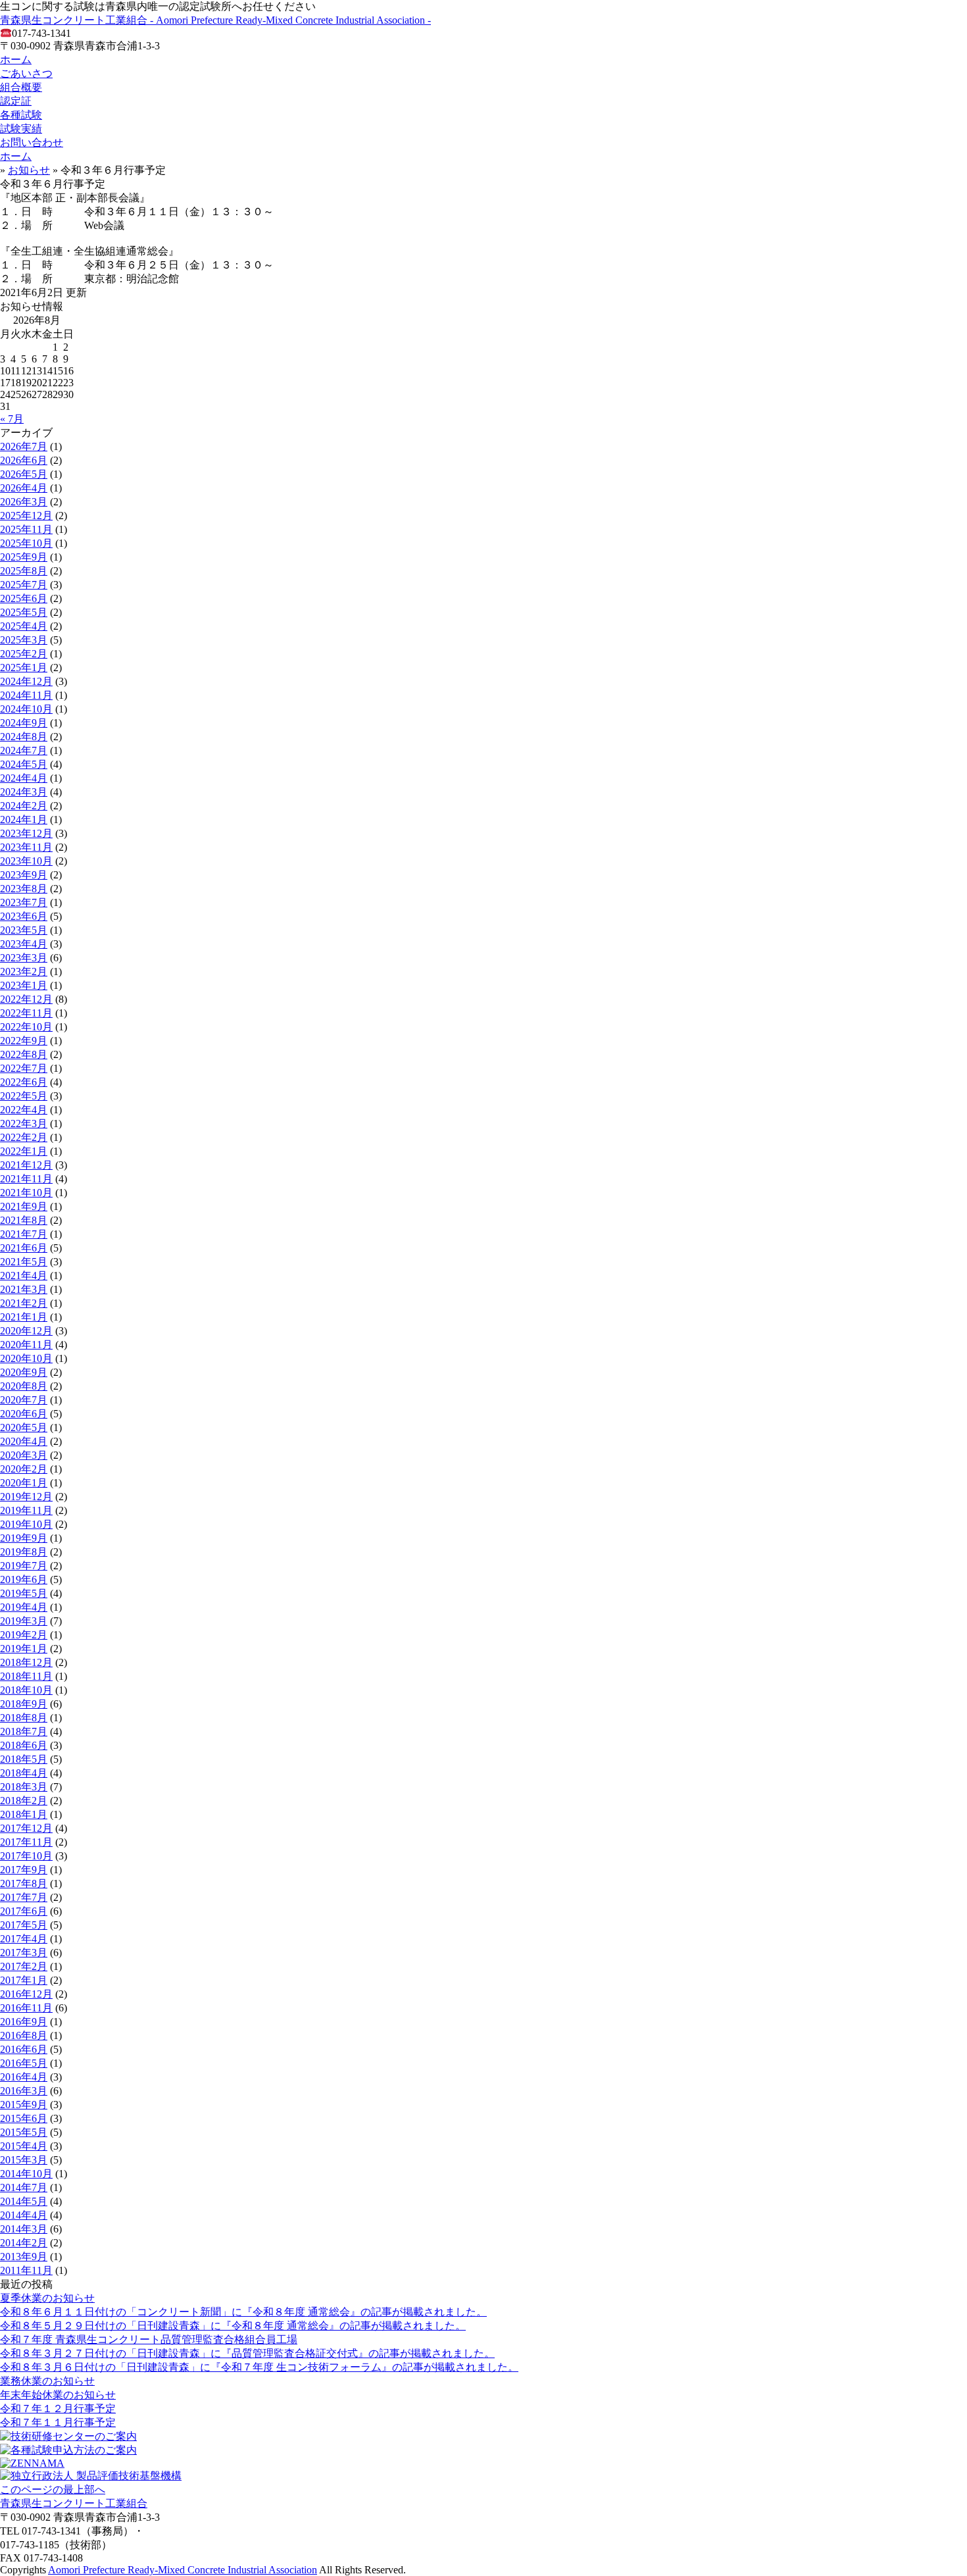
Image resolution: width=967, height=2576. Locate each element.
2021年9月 (24, 1206)
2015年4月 (24, 2146)
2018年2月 (24, 1801)
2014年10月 (26, 2174)
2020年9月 (24, 1372)
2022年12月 (26, 999)
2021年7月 (24, 1234)
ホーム (16, 60)
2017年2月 (24, 1966)
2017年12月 (26, 1828)
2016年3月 (24, 2091)
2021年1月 (24, 1317)
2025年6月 (24, 598)
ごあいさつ (26, 73)
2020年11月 (26, 1345)
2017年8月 (24, 1883)
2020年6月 (24, 1414)
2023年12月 (26, 833)
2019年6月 (24, 1579)
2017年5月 (24, 1925)
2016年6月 (24, 2049)
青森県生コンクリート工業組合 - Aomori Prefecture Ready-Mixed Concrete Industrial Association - (215, 20)
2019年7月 (24, 1566)
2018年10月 (26, 1690)
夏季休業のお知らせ (47, 2298)
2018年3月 (24, 1787)
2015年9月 (24, 2105)
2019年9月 (24, 1538)
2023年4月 (24, 944)
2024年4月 (24, 778)
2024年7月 (24, 750)
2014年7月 (24, 2187)
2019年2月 (24, 1635)
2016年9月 (24, 2022)
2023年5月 (24, 930)
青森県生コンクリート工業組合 (74, 2503)
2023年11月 (26, 847)
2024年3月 (24, 792)
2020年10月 (26, 1358)
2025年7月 (24, 585)
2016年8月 (24, 2035)
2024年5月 (24, 764)
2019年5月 (24, 1593)
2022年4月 (24, 1110)
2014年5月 (24, 2201)
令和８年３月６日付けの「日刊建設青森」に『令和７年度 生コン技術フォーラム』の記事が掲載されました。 (259, 2367)
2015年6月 (24, 2118)
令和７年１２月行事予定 (58, 2409)
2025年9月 (24, 557)
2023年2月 (24, 972)
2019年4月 (24, 1607)
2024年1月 (24, 820)
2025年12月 (26, 516)
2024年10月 (26, 709)
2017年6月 (24, 1911)
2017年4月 (24, 1939)
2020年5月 (24, 1427)
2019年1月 (24, 1649)
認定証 (16, 101)
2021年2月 (24, 1303)
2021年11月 (26, 1179)
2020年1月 (24, 1483)
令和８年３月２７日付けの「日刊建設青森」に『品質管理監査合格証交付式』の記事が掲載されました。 (247, 2353)
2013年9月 (24, 2257)
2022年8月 (24, 1054)
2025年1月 (24, 668)
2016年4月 (24, 2077)
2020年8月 (24, 1386)
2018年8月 (24, 1718)
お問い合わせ (32, 142)
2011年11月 (26, 2270)
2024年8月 (24, 737)
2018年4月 (24, 1773)
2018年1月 (24, 1814)
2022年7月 (24, 1068)
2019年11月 (26, 1510)
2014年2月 (24, 2243)
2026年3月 (24, 502)
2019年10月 (26, 1524)
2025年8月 (24, 571)
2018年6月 (24, 1745)
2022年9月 (24, 1041)
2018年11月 (26, 1676)
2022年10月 (26, 1027)
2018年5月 (24, 1759)
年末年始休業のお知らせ (58, 2395)
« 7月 (12, 419)
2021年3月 (24, 1289)
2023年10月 (26, 861)
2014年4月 (24, 2215)
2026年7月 (24, 446)
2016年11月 (26, 2008)
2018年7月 (24, 1731)
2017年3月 (24, 1953)
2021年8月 (24, 1220)
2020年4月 (24, 1441)
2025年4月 (24, 626)
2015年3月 (24, 2160)
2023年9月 (24, 875)
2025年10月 (26, 543)
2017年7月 (24, 1897)
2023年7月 (24, 902)
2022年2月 (24, 1137)
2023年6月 (24, 916)
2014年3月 (24, 2229)
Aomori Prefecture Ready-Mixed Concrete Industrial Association (183, 2570)
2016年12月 (26, 1994)
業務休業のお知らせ (47, 2381)
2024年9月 (24, 723)
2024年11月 (26, 695)
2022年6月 (24, 1082)
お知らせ (29, 170)
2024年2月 (24, 806)
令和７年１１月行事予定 (58, 2422)
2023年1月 (24, 985)
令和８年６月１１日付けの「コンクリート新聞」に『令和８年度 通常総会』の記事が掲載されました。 (243, 2312)
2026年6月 (24, 460)
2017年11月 (26, 1842)
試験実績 (21, 129)
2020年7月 (24, 1400)
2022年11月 (26, 1013)
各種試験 (21, 115)
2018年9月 (24, 1704)
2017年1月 (24, 1980)
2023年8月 (24, 889)
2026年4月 (24, 488)
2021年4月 (24, 1275)
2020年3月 (24, 1455)
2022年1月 (24, 1151)
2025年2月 (24, 654)
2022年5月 (24, 1096)
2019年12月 (26, 1497)
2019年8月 (24, 1552)
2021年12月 (26, 1165)
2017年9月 (24, 1870)
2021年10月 (26, 1193)
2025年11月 (26, 529)
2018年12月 (26, 1662)
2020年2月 (24, 1469)
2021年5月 (24, 1262)
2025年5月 (24, 612)
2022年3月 (24, 1124)
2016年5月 (24, 2063)
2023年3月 (24, 958)
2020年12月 (26, 1331)
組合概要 (21, 87)
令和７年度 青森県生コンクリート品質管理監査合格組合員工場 (149, 2339)
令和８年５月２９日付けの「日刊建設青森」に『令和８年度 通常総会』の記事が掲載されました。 (233, 2326)
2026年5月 (24, 474)
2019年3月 (24, 1621)
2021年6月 (24, 1248)
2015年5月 (24, 2132)
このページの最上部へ (53, 2489)
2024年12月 (26, 681)
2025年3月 (24, 640)
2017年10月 (26, 1856)
